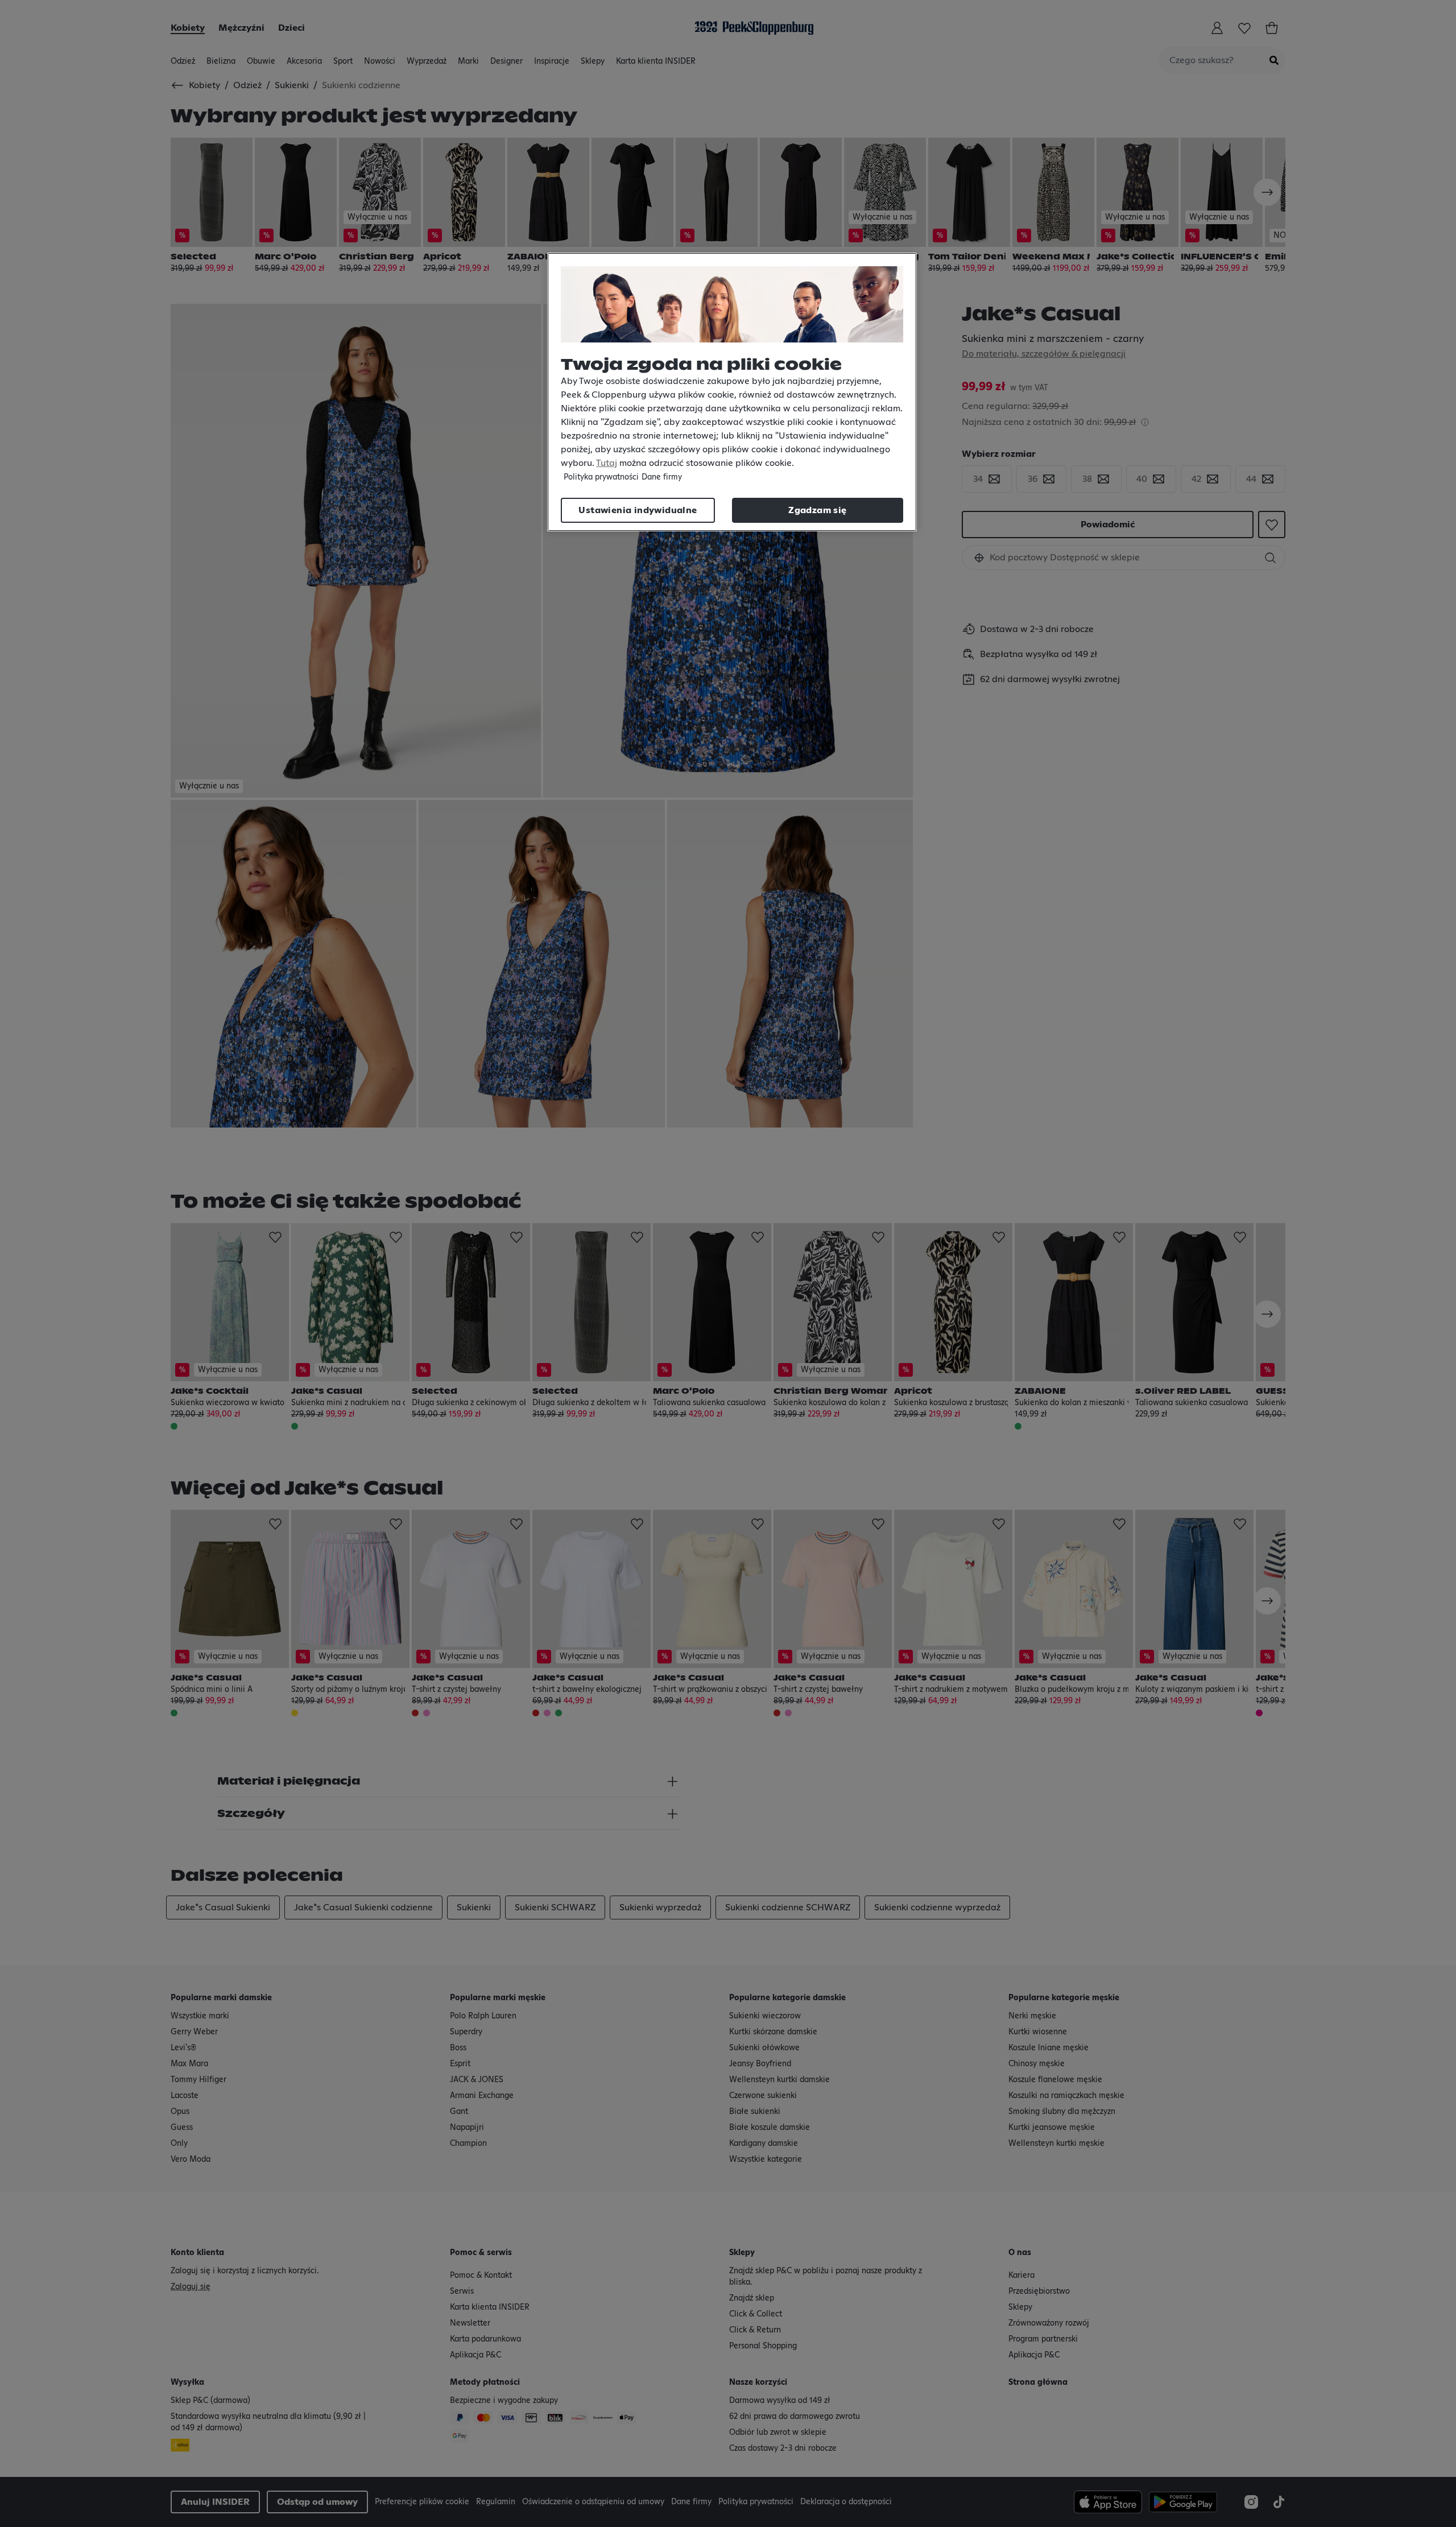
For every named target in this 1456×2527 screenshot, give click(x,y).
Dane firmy (662, 477)
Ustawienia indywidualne (638, 510)
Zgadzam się (817, 510)
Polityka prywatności (601, 477)
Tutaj (607, 463)
